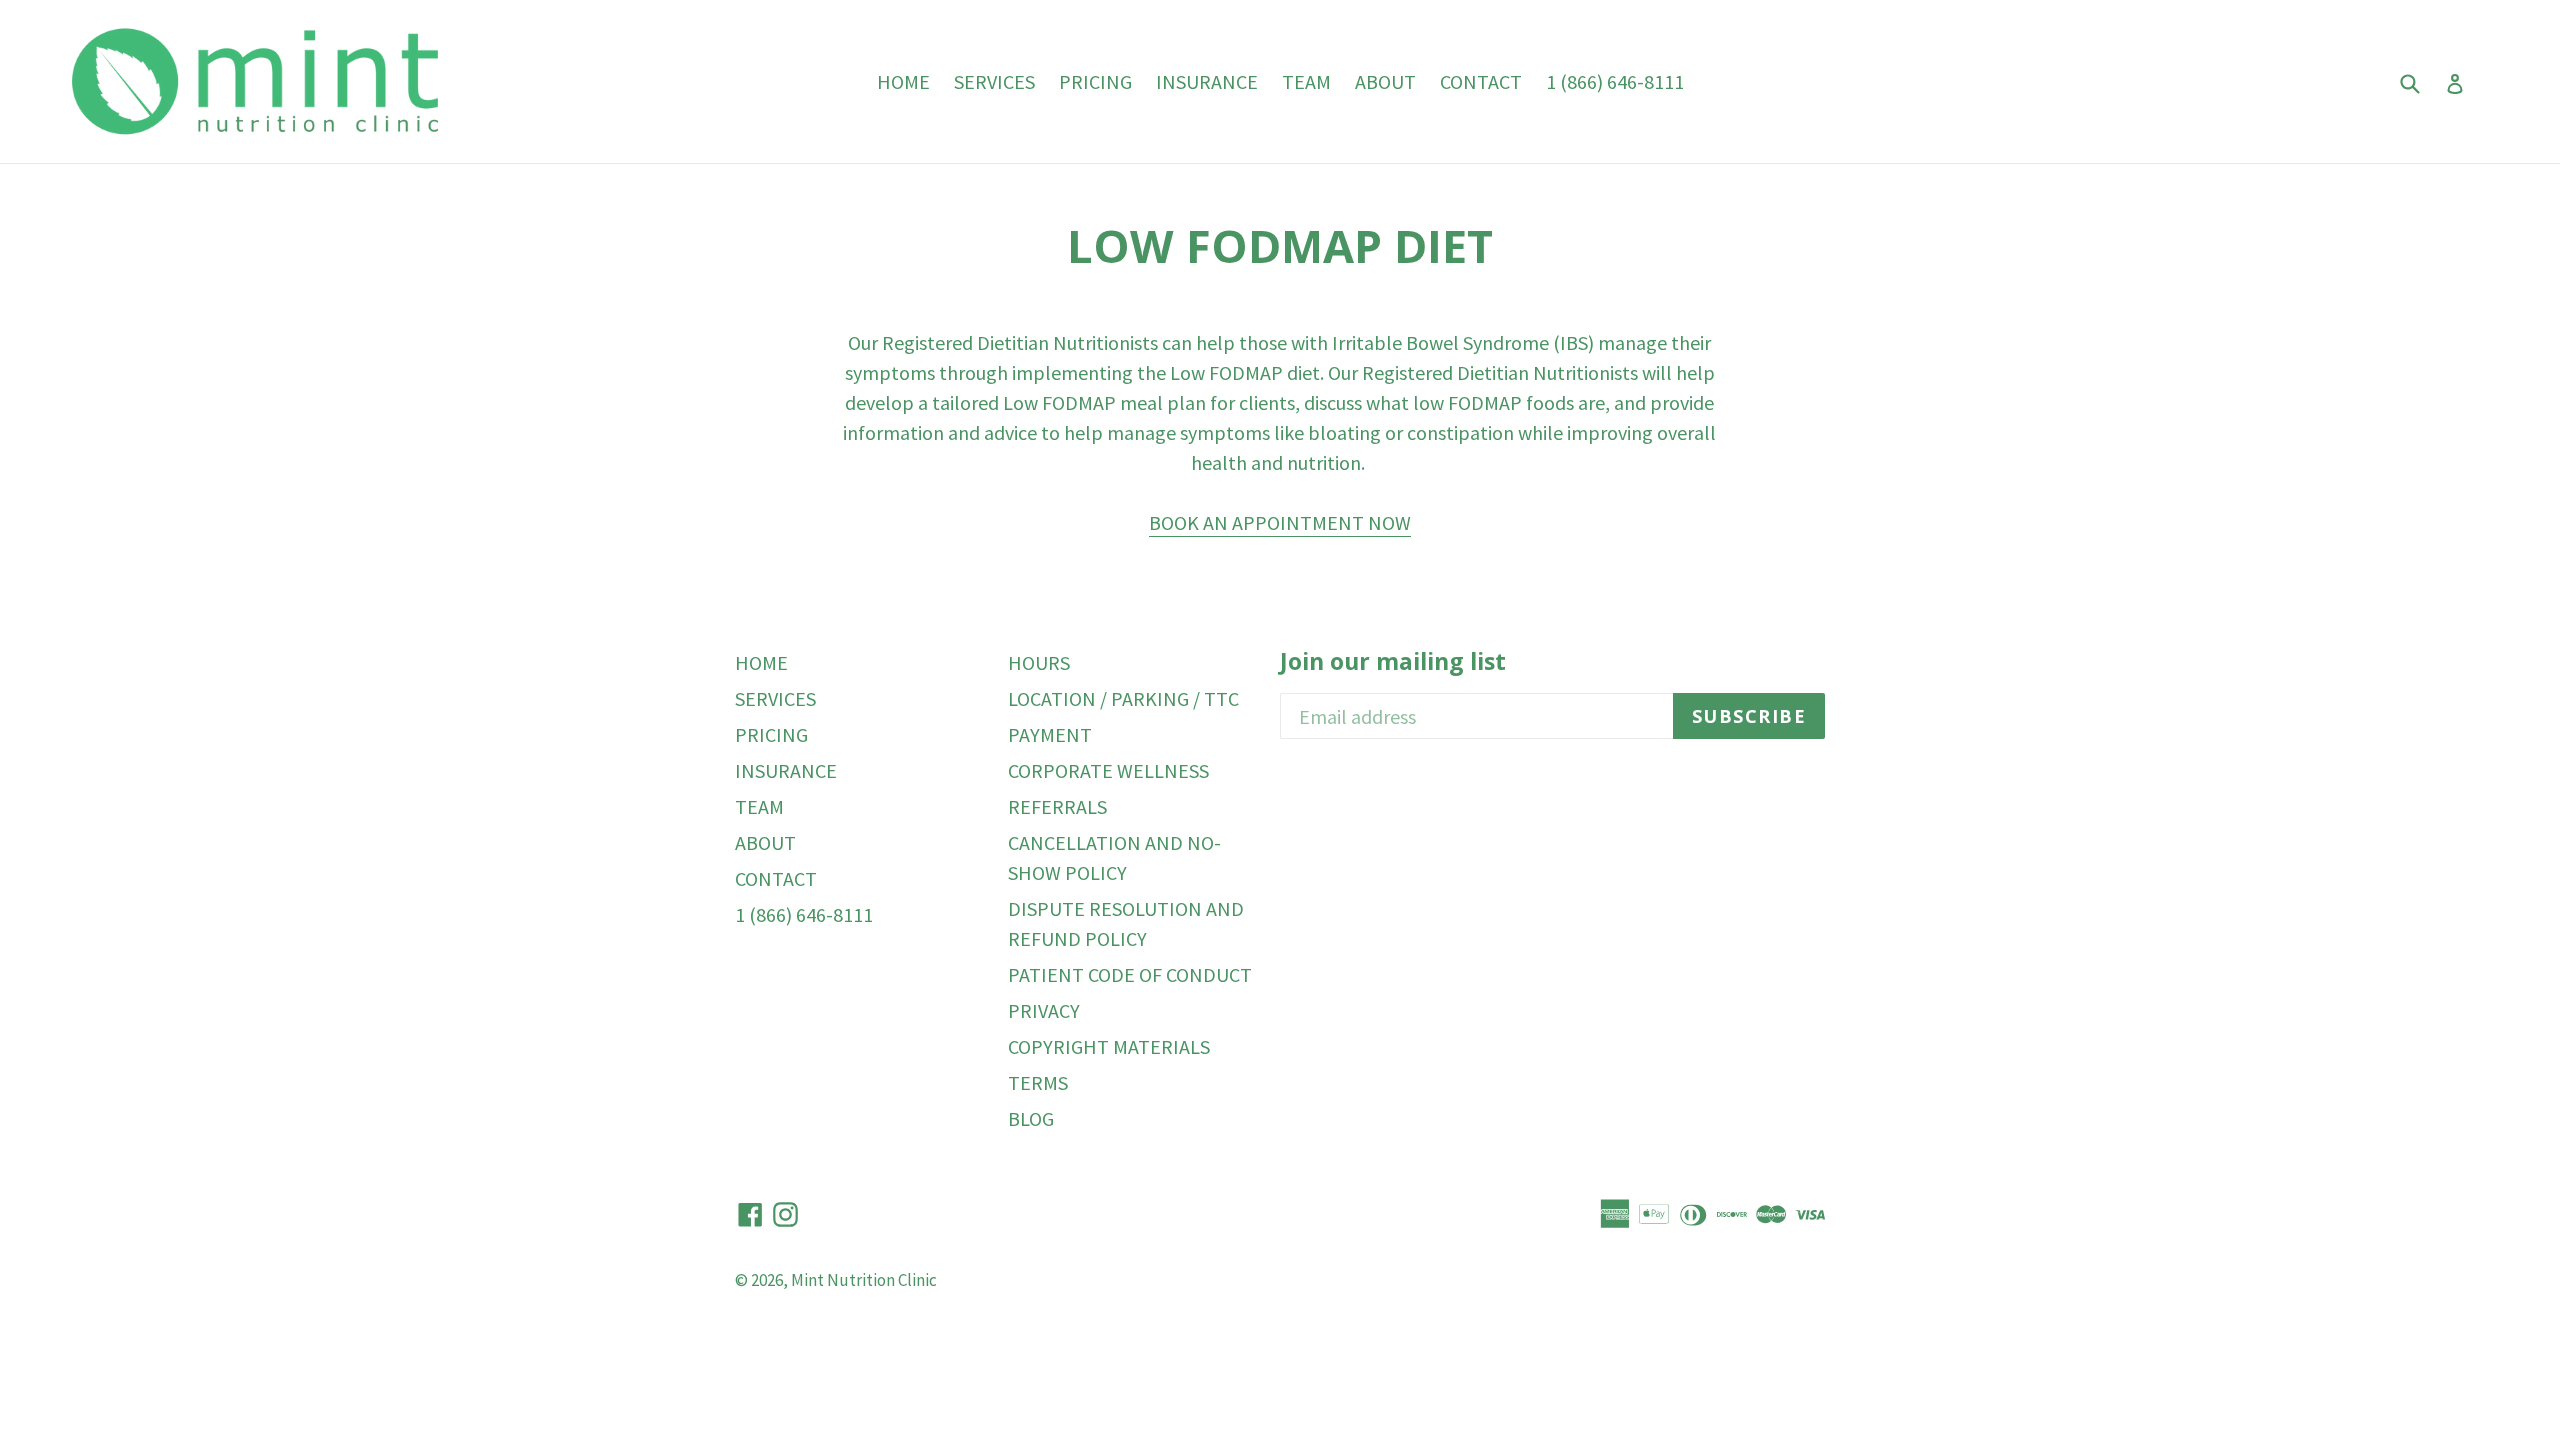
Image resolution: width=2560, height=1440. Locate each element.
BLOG (1031, 1118)
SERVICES (994, 81)
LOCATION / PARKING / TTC (1123, 698)
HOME (903, 81)
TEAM (1306, 81)
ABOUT (1385, 81)
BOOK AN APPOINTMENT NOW (1280, 522)
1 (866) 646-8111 (1615, 81)
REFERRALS (1057, 806)
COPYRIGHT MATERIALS (1109, 1046)
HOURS (1039, 662)
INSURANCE (1207, 81)
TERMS (1038, 1082)
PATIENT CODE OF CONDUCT (1130, 974)
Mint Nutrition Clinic (864, 1280)
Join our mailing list (1393, 662)
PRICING (1095, 81)
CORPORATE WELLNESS (1108, 770)
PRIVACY (1044, 1010)
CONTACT (1481, 81)
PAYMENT (1050, 734)
